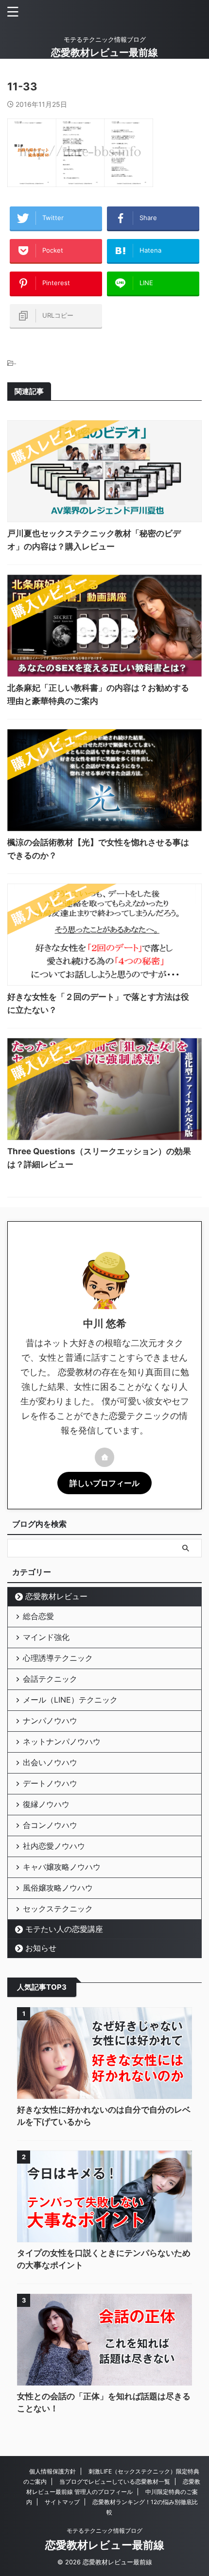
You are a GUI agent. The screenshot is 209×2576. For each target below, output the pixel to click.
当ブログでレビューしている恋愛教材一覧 (115, 2482)
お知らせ (41, 1948)
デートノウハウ (50, 1783)
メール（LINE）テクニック (70, 1700)
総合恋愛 (38, 1616)
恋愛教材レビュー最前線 (104, 52)
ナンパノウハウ (50, 1721)
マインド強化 (46, 1637)
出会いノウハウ (50, 1762)
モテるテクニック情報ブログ (104, 2531)
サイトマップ (62, 2502)
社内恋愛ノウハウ (54, 1846)
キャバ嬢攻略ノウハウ (62, 1867)
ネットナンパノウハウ (62, 1741)
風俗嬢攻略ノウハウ (58, 1888)
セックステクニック (58, 1909)
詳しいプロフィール (104, 1483)
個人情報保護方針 (52, 2471)
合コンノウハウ (50, 1825)
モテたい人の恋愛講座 (64, 1929)
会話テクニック (50, 1679)
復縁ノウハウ (46, 1804)
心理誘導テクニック (58, 1658)
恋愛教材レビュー (56, 1596)
